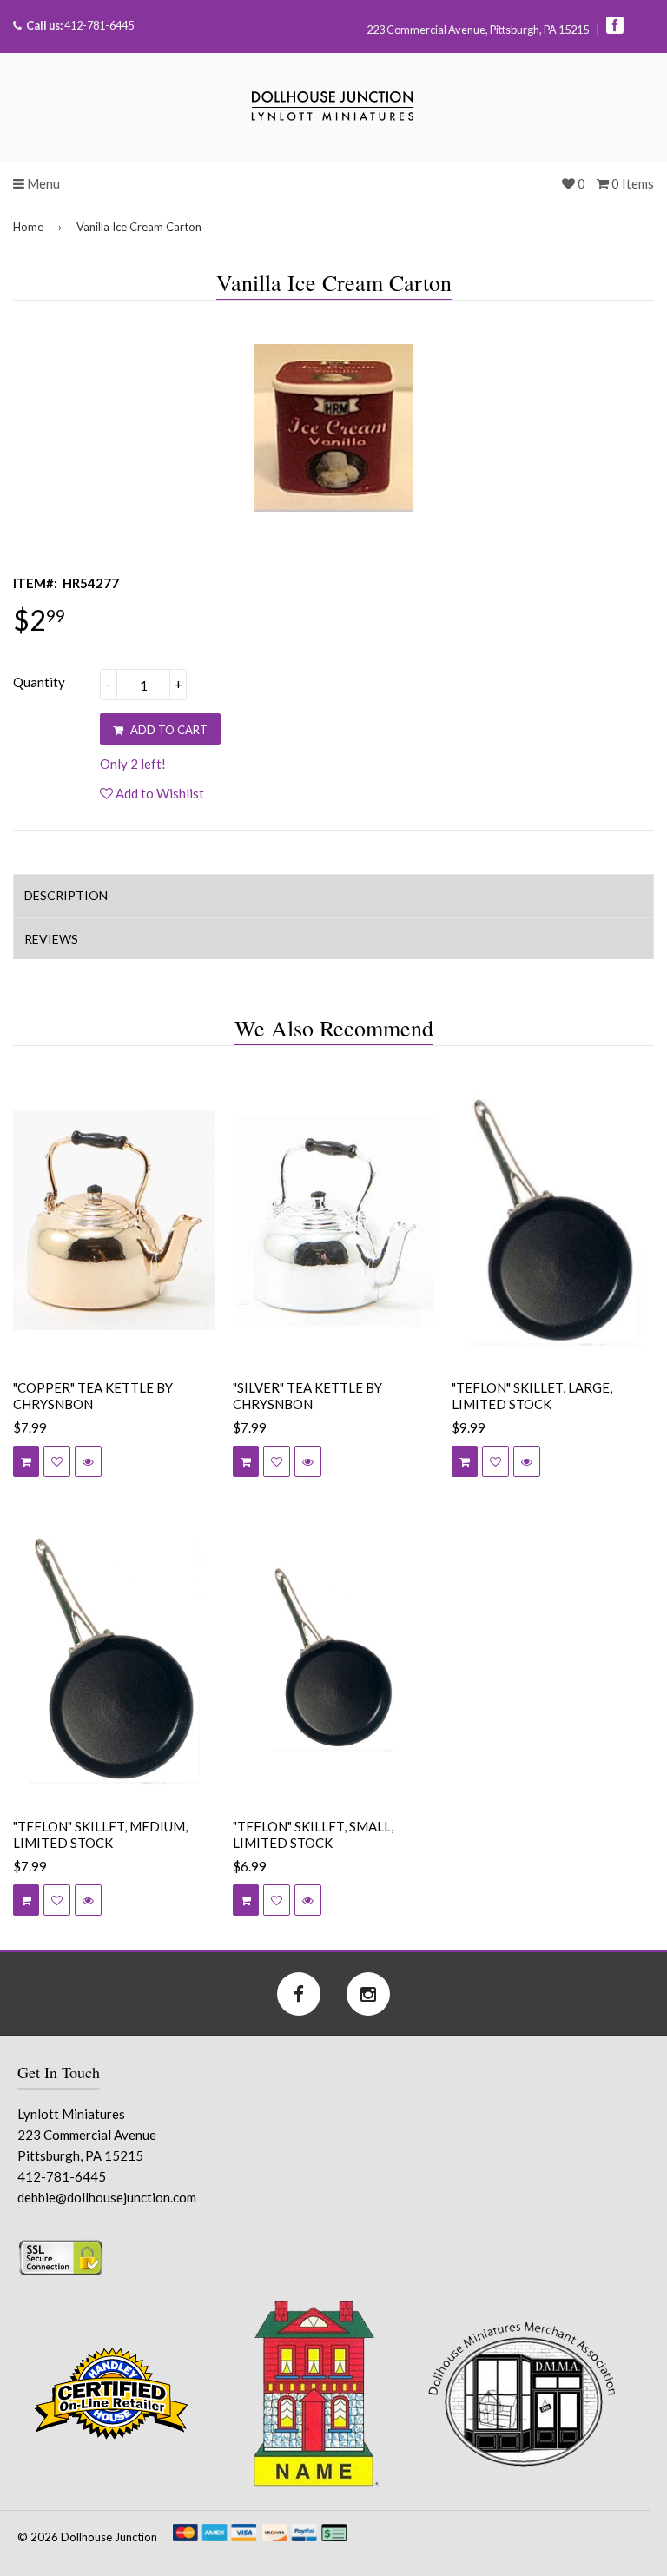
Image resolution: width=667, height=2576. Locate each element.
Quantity (39, 682)
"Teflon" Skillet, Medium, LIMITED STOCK (100, 1835)
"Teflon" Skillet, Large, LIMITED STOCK (532, 1396)
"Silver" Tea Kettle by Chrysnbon (307, 1396)
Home (28, 227)
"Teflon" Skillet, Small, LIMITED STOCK (313, 1835)
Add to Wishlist (158, 793)
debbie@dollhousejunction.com (107, 2197)
